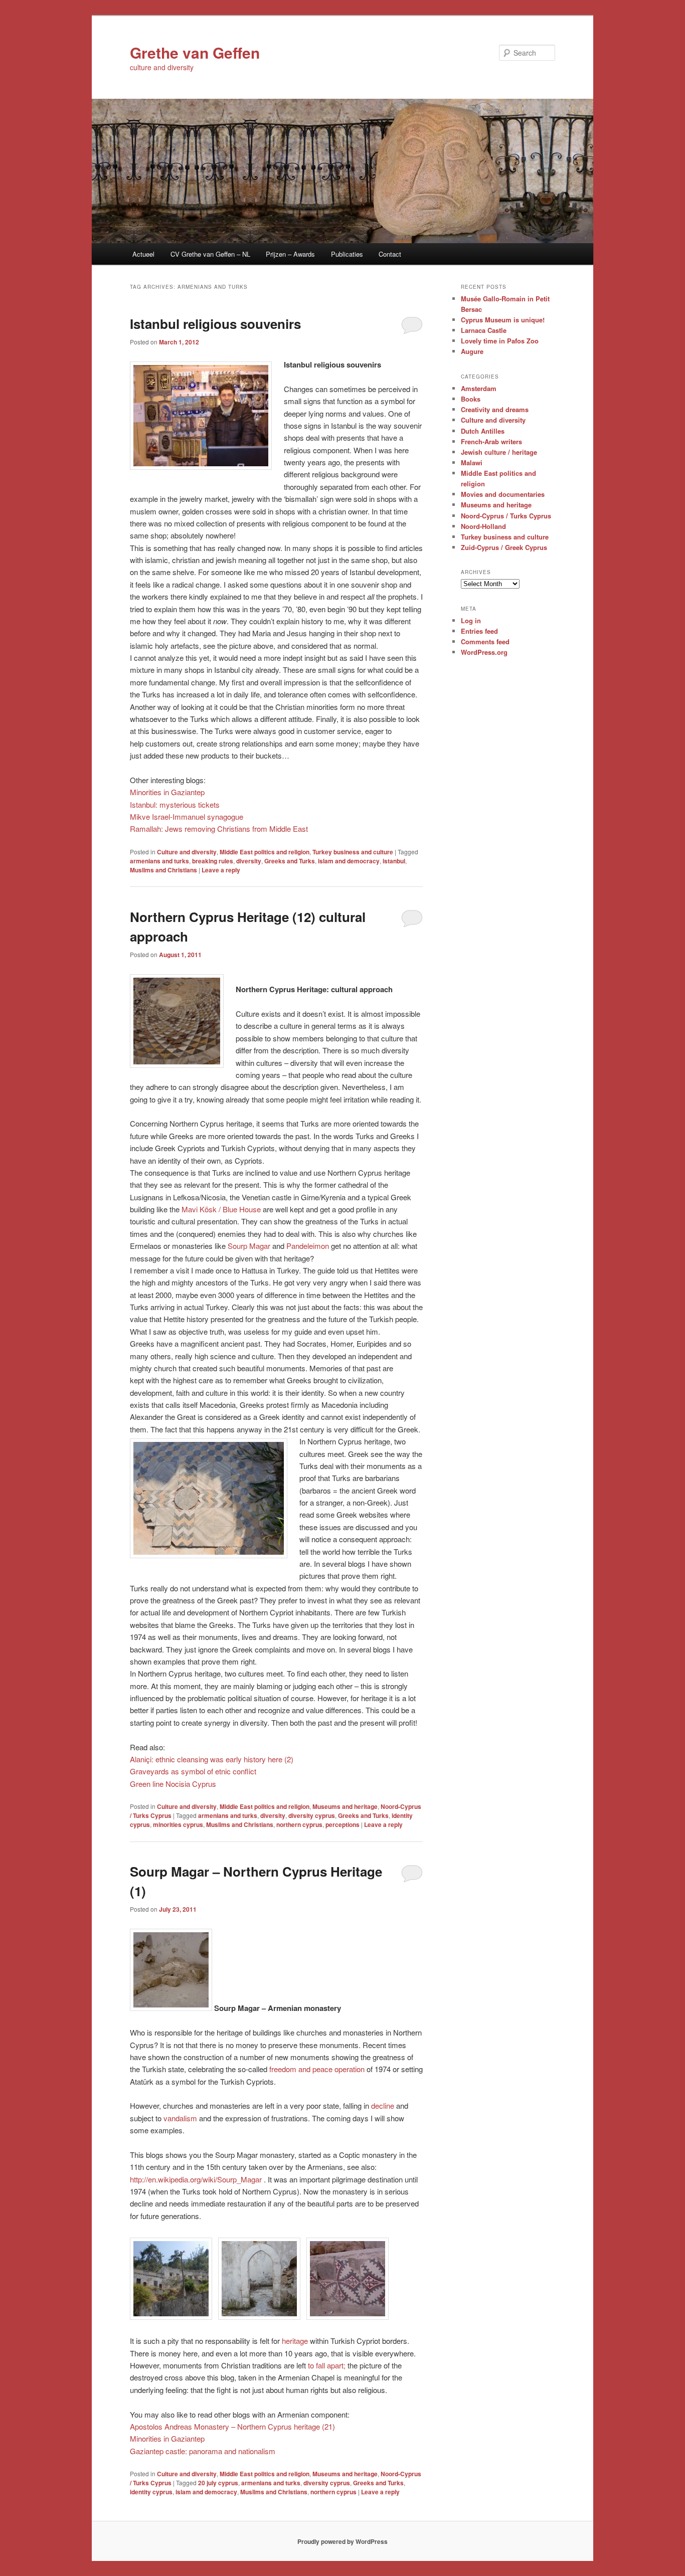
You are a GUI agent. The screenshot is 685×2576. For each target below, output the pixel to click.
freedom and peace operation (317, 2069)
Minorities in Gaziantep (167, 792)
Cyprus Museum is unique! (503, 320)
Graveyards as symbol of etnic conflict (193, 1771)
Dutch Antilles (483, 431)
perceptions (342, 1824)
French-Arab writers (491, 441)
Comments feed (485, 641)
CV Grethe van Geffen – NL (210, 254)
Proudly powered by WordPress (342, 2541)
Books (471, 399)
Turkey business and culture (353, 852)
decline (383, 2105)
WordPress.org (484, 652)
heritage (295, 2341)
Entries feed (479, 631)
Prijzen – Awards (290, 254)
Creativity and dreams (495, 409)
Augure (472, 351)
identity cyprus (151, 2492)
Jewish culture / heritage (499, 452)
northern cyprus (299, 1824)
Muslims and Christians (163, 870)
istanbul (394, 861)
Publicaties (347, 254)
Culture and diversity (187, 852)
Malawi (472, 463)
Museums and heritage (345, 1806)
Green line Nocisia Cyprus (173, 1784)
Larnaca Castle (484, 330)
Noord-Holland (483, 526)
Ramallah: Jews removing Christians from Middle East (219, 829)
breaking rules (213, 861)
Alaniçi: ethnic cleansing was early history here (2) (212, 1759)
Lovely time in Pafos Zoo (500, 341)
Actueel (143, 254)
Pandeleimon (308, 1246)
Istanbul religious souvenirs (215, 324)
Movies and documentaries (503, 494)
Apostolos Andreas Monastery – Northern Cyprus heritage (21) (232, 2426)
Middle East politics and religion (265, 852)
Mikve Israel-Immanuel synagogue (187, 816)
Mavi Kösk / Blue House (221, 1209)
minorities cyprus (178, 1824)
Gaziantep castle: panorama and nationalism (203, 2451)
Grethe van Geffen (195, 52)
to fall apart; (327, 2365)
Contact (390, 254)
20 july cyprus (218, 2483)
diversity (249, 861)
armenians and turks (159, 861)
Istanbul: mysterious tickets (175, 804)
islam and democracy (349, 861)
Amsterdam (479, 388)
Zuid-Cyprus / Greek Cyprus (504, 547)
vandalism (180, 2118)
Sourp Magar (249, 1246)
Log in (471, 620)
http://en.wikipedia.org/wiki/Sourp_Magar (196, 2179)
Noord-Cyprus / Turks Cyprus (506, 516)
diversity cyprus (312, 1815)
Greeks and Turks (290, 861)
